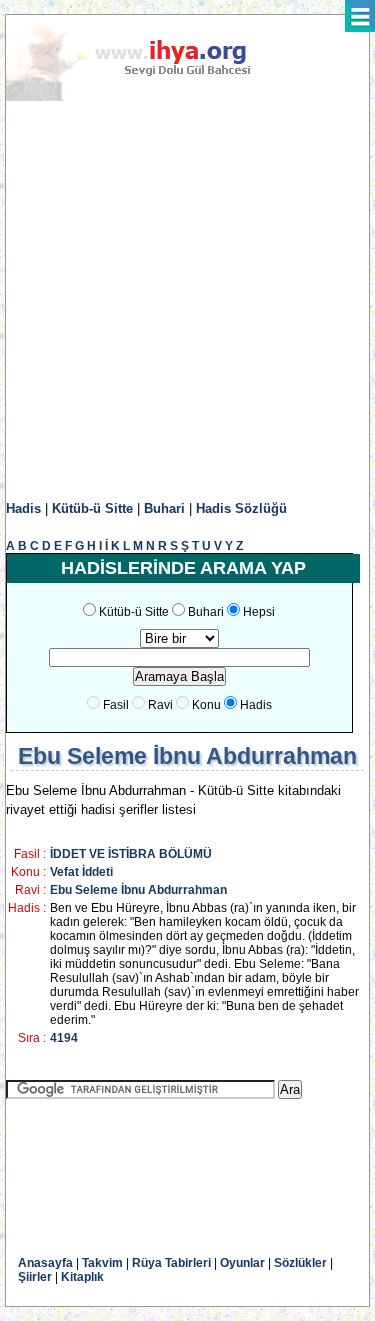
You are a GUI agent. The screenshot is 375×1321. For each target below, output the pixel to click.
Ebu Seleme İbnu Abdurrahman (138, 890)
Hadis (23, 508)
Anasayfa (45, 1263)
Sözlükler (300, 1263)
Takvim (102, 1263)
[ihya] (147, 97)
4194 (64, 1038)
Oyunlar (242, 1263)
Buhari (164, 508)
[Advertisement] (187, 301)
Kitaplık (82, 1277)
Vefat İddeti (81, 872)
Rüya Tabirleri (171, 1263)
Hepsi (259, 612)
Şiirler (35, 1277)
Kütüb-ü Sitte (92, 508)
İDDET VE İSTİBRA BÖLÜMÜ (131, 854)
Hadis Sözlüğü (241, 508)
